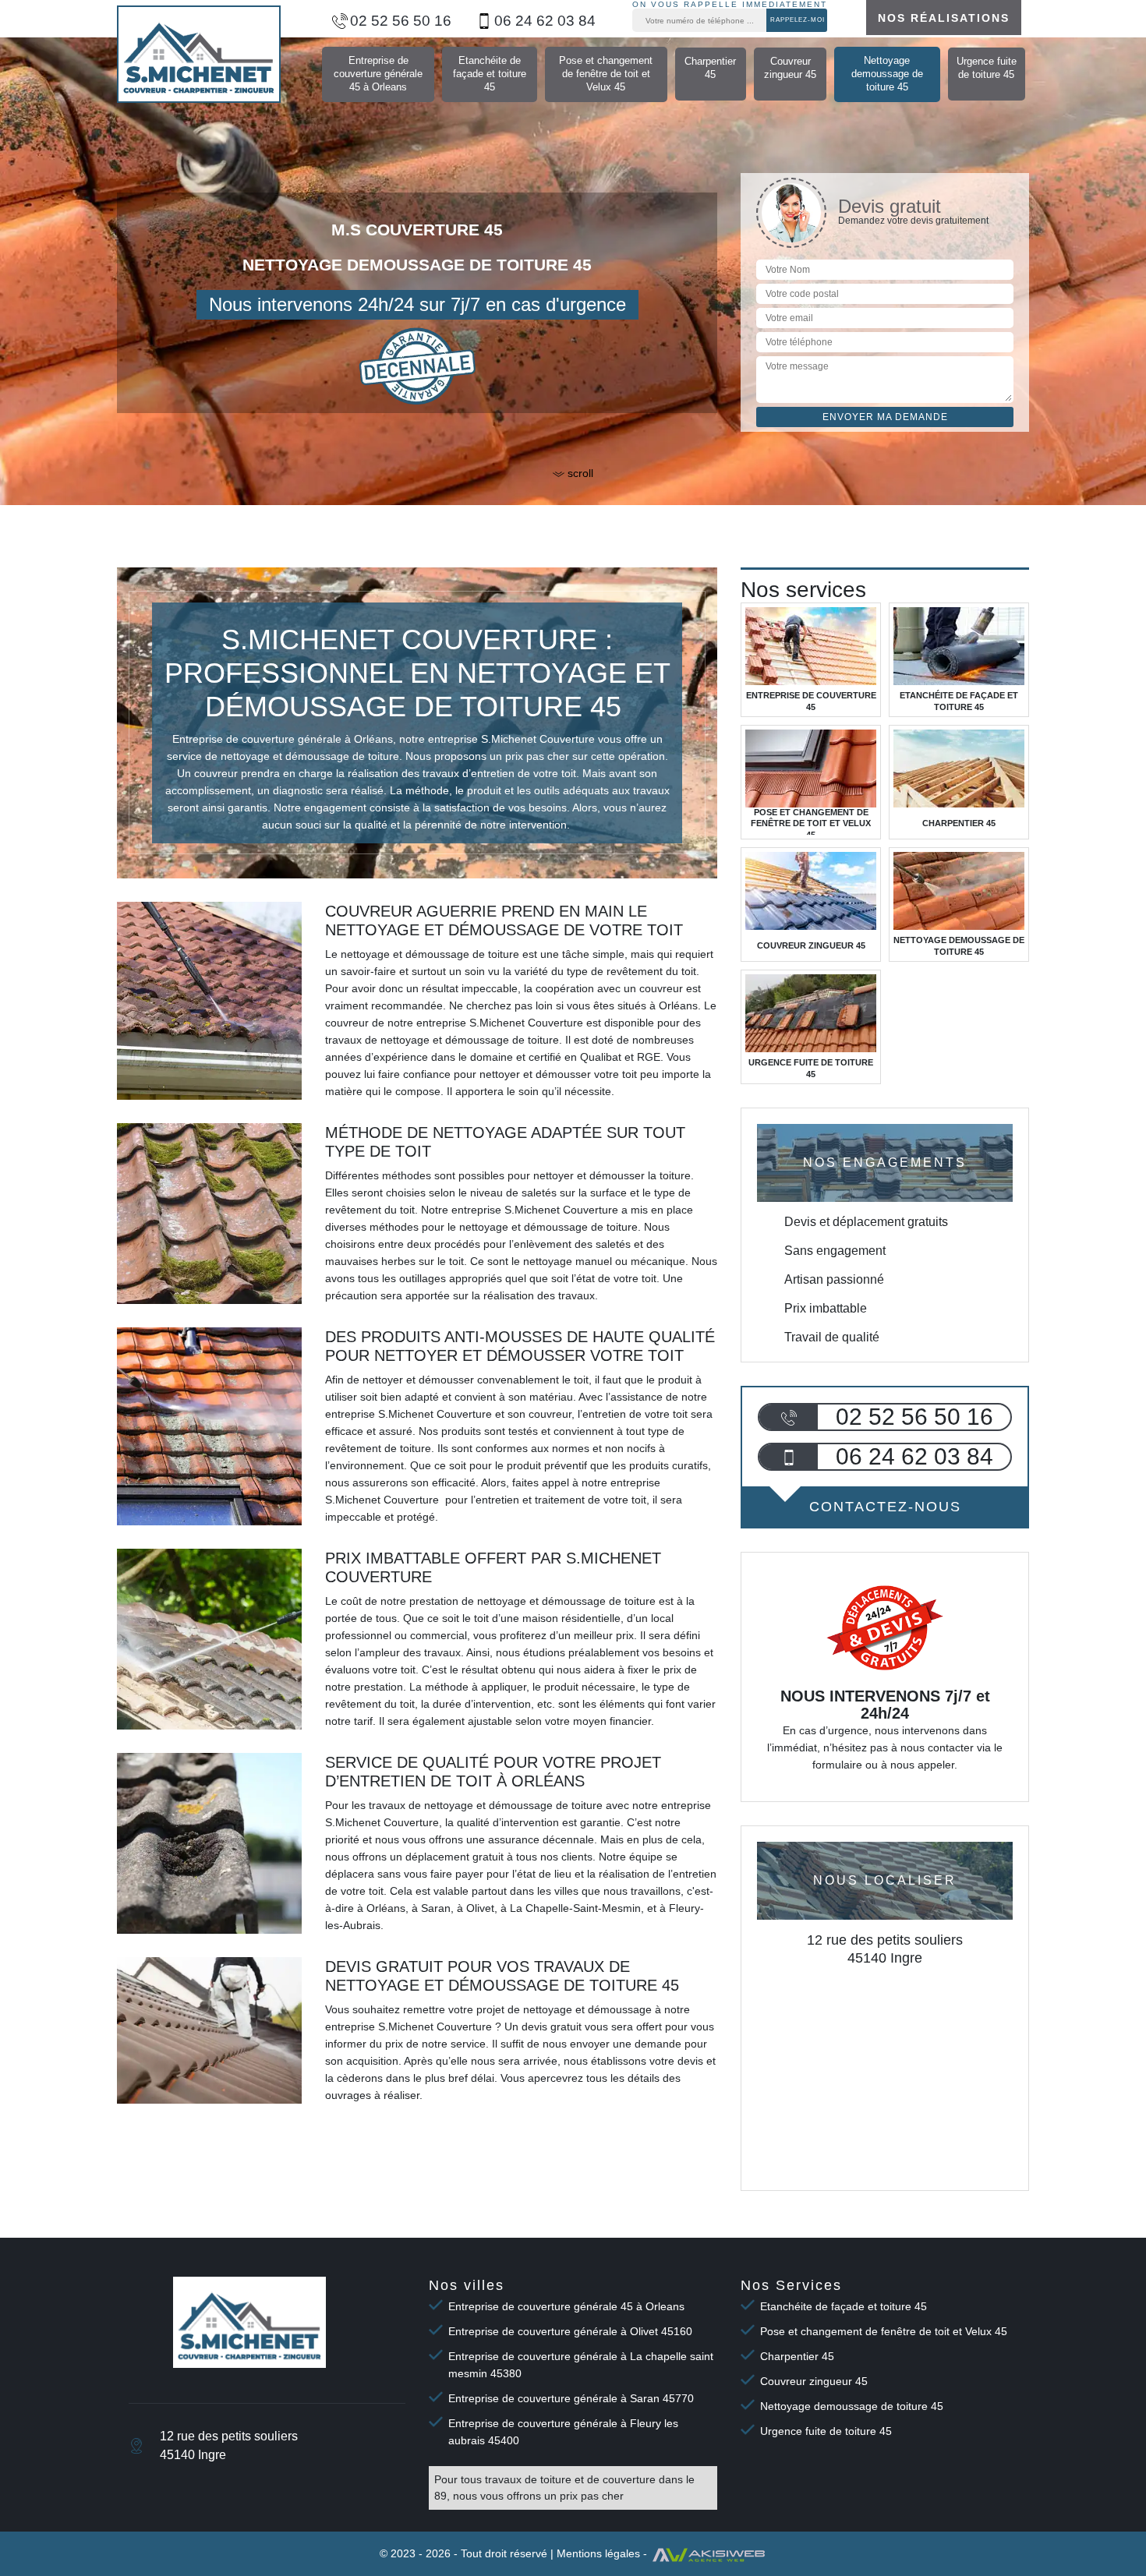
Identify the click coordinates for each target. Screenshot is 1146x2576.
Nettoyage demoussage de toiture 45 (887, 74)
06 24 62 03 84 (545, 21)
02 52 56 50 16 (401, 21)
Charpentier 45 (710, 68)
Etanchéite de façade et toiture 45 (490, 74)
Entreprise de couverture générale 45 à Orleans (378, 74)
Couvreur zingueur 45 (790, 68)
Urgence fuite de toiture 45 (987, 68)
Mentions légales (598, 2553)
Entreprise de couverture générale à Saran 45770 (571, 2398)
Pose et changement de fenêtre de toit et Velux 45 (606, 74)
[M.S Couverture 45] (199, 54)
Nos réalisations (944, 18)
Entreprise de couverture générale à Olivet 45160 (570, 2331)
